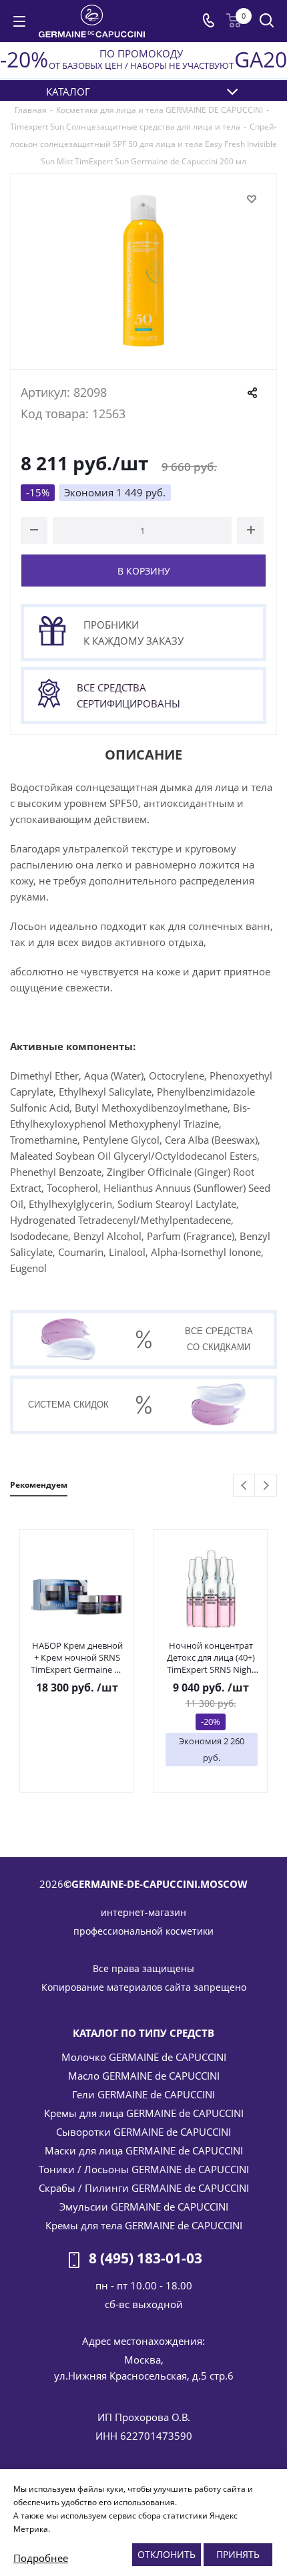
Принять (238, 2554)
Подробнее (41, 2558)
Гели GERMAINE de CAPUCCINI (143, 2094)
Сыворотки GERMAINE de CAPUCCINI (143, 2132)
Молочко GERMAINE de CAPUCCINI (144, 2057)
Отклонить (167, 2554)
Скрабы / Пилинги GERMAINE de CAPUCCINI (144, 2188)
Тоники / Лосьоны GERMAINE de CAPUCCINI (144, 2169)
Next (266, 1486)
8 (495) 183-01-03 (146, 2259)
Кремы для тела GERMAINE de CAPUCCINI (144, 2225)
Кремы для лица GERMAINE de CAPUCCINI (144, 2113)
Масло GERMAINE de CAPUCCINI (144, 2076)
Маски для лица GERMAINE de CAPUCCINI (144, 2150)
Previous (245, 1486)
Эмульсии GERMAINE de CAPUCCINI (144, 2207)
